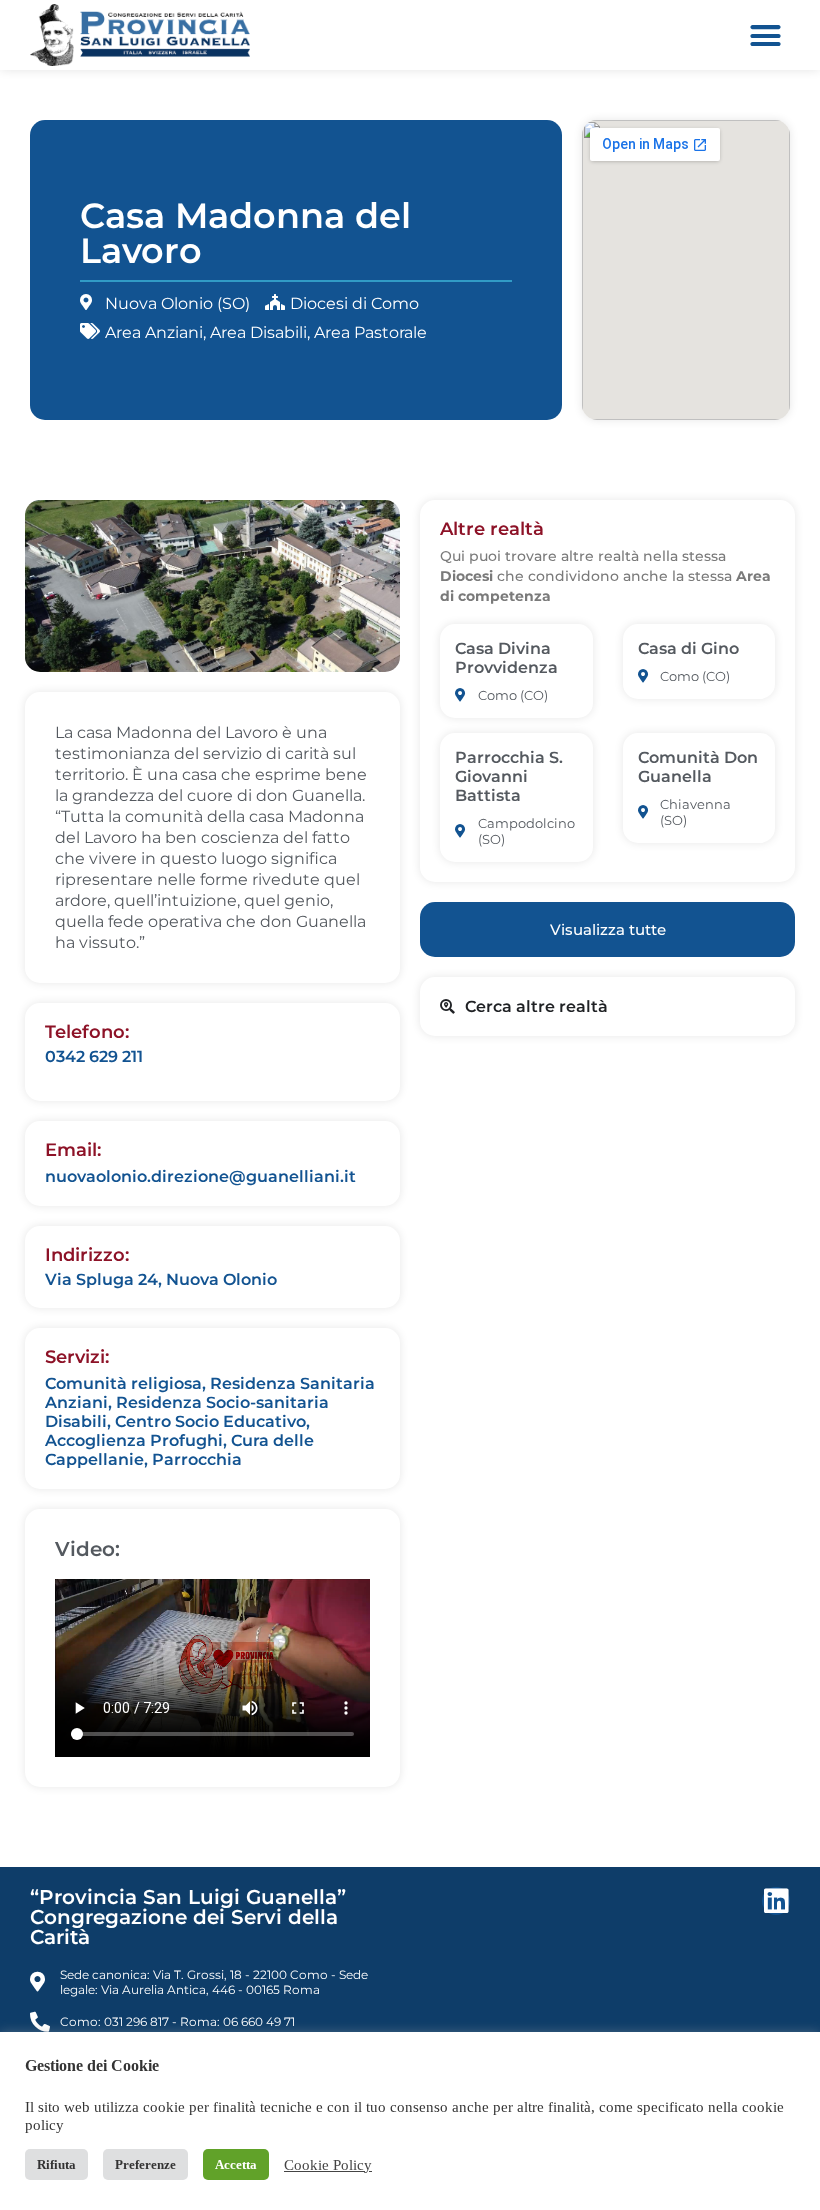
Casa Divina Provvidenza (506, 658)
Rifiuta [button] (56, 2164)
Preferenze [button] (145, 2164)
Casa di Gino (688, 648)
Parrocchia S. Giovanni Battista (509, 776)
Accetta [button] (236, 2164)
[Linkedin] (776, 1901)
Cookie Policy (328, 2165)
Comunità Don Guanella (698, 767)
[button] (766, 35)
